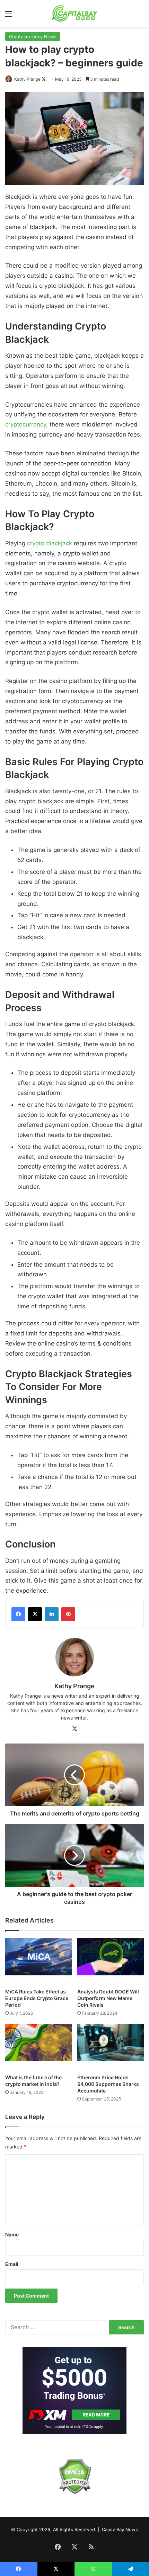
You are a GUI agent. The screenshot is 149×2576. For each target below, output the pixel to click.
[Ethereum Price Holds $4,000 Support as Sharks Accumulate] (111, 2047)
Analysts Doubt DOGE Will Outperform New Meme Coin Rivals (108, 1998)
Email (12, 2264)
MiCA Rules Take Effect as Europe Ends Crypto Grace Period (37, 1998)
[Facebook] (18, 1614)
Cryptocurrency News (33, 36)
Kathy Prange (27, 79)
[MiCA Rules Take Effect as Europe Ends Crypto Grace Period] (38, 1961)
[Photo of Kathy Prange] (9, 79)
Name (12, 2234)
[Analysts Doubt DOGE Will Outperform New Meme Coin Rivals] (111, 1961)
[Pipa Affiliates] (74, 2390)
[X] (35, 1614)
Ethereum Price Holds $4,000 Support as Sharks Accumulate (108, 2084)
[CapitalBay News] (75, 13)
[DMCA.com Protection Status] (74, 2476)
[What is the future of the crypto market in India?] (38, 2047)
